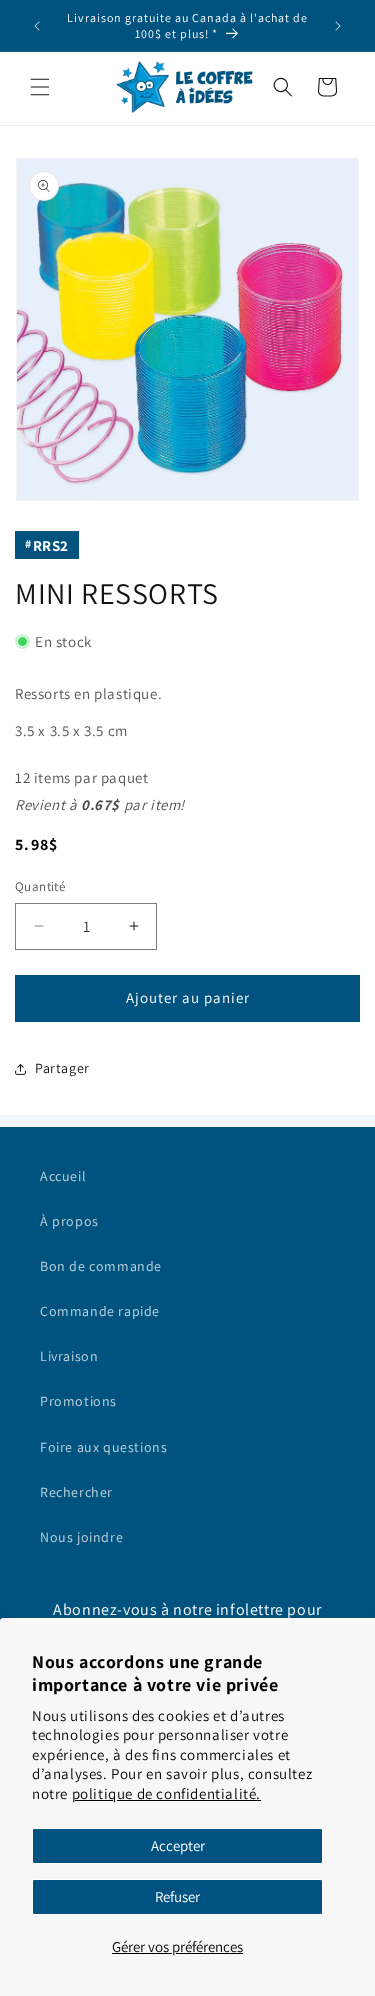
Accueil (63, 1176)
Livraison (69, 1356)
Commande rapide (100, 1311)
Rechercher (76, 1492)
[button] (40, 87)
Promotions (78, 1401)
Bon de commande (101, 1266)
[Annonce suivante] (338, 26)
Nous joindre (81, 1537)
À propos (69, 1221)
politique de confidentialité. (166, 1793)
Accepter (178, 1845)
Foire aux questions (103, 1447)
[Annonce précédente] (37, 26)
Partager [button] (62, 1068)
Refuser (177, 1896)
